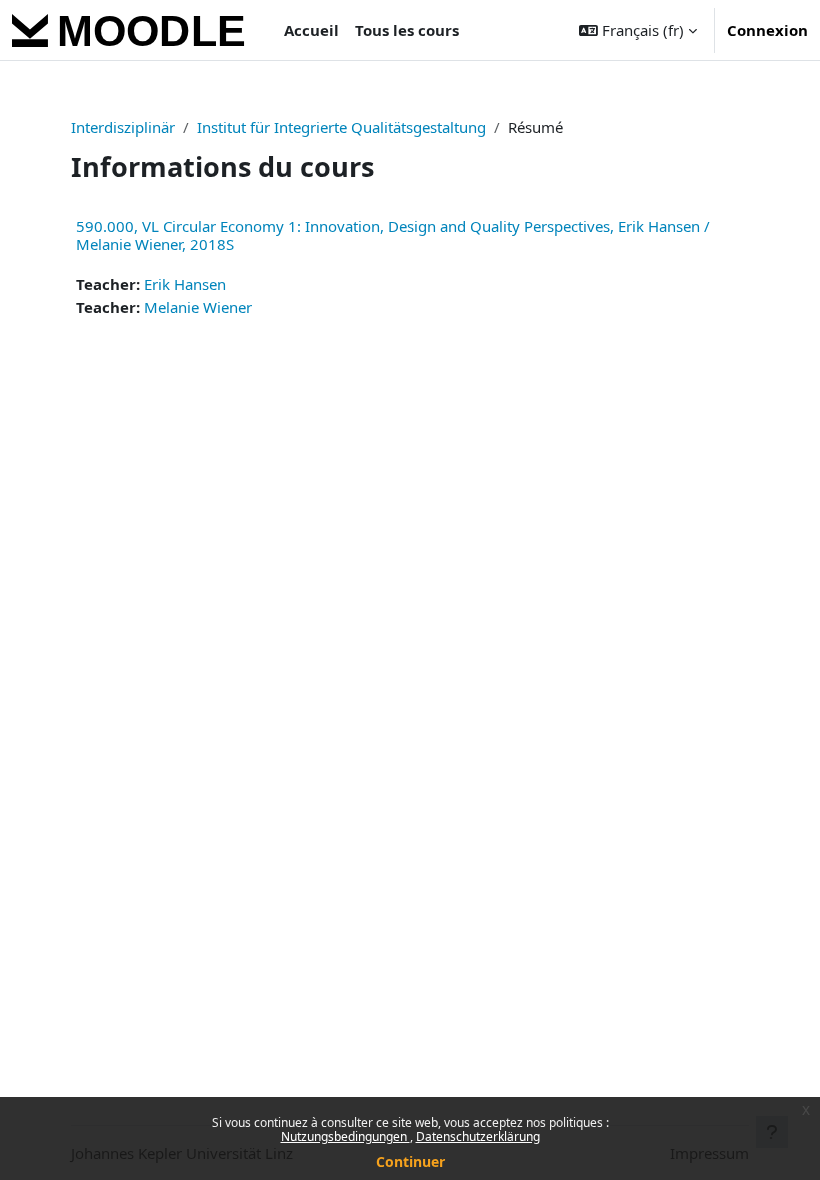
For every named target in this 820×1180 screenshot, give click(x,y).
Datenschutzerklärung (478, 1136)
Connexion (767, 30)
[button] (638, 30)
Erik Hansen (185, 284)
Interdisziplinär (123, 127)
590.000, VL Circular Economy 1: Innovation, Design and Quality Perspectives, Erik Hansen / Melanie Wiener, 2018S (393, 235)
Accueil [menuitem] (311, 30)
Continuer (410, 1161)
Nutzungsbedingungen (345, 1136)
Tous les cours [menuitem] (407, 30)
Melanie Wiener (198, 307)
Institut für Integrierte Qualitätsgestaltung (341, 127)
